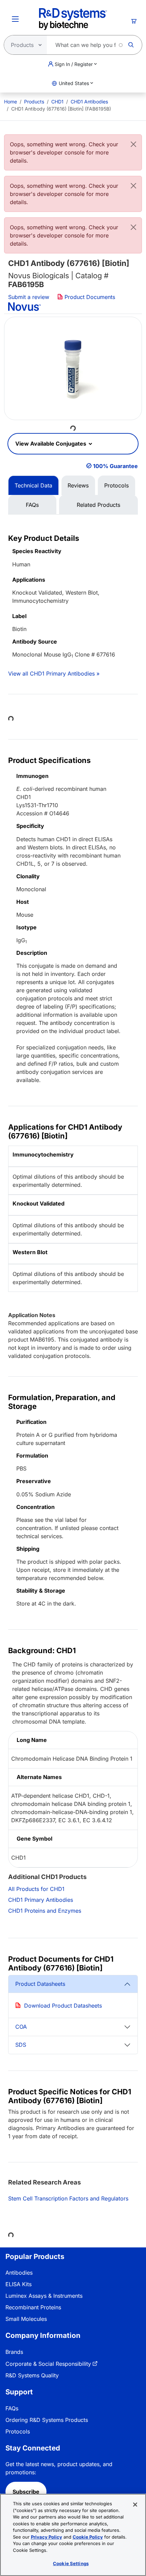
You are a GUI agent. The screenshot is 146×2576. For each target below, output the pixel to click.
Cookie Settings (71, 2563)
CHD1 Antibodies (89, 102)
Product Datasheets (40, 1984)
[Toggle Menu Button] (15, 19)
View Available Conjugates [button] (51, 444)
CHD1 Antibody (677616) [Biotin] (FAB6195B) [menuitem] (61, 109)
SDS (21, 2045)
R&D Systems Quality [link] (32, 2375)
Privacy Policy (47, 2537)
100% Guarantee (115, 466)
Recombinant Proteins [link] (33, 2307)
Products (34, 102)
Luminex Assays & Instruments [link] (44, 2296)
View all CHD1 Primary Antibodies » (54, 674)
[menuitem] (11, 102)
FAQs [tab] (32, 505)
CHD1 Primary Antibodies (41, 1900)
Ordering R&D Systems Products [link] (47, 2420)
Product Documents (89, 297)
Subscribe (26, 2492)
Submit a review (29, 297)
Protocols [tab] (116, 485)
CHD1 (57, 102)
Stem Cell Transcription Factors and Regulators (68, 2198)
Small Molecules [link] (26, 2319)
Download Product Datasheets (63, 2006)
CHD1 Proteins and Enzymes (45, 1911)
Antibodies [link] (19, 2273)
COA (21, 2027)
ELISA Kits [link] (19, 2284)
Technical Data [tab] (33, 485)
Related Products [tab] (98, 505)
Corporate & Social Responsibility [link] (48, 2364)
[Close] (133, 144)
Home (11, 102)
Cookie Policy (88, 2537)
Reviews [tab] (78, 485)
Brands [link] (14, 2352)
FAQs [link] (12, 2408)
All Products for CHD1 (36, 1889)
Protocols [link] (18, 2431)
